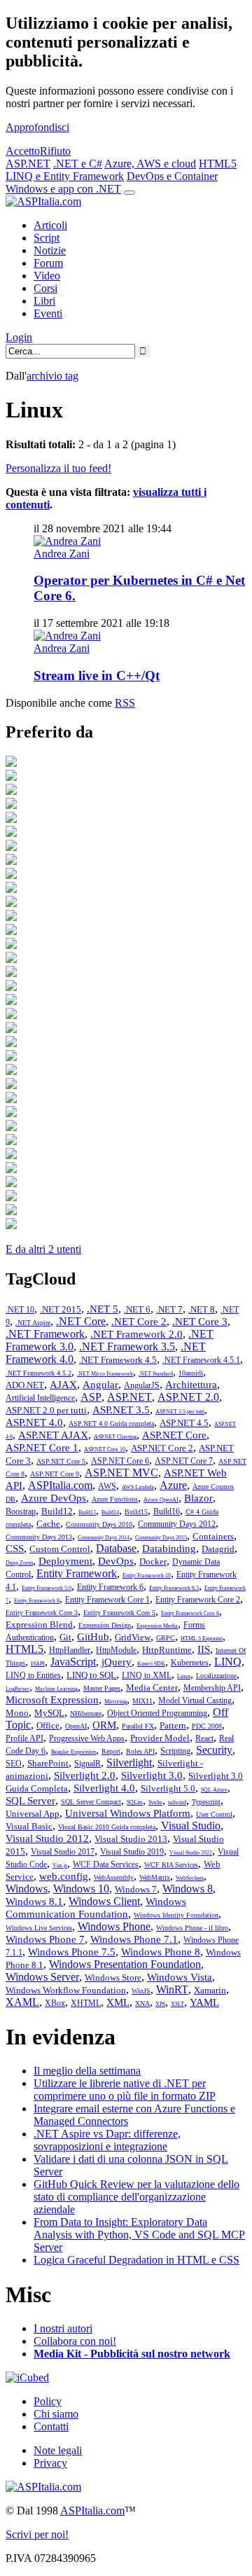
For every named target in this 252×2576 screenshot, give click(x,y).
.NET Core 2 (139, 1322)
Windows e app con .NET (63, 189)
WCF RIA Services (171, 1865)
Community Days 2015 (161, 1538)
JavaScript (73, 1662)
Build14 (110, 1512)
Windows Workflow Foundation (66, 1990)
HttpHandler (70, 1650)
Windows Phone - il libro (192, 1928)
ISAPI (38, 1664)
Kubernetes (190, 1663)
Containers (213, 1536)
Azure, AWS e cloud (150, 164)
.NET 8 (202, 1309)
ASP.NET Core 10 (105, 1449)
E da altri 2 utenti (43, 1249)
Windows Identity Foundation (176, 1915)
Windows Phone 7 (45, 1939)
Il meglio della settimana (87, 2071)
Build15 (136, 1512)
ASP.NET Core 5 (61, 1461)
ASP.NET (28, 164)
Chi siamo (56, 2414)
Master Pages (102, 1688)
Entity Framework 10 (147, 1576)
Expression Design (105, 1625)
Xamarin (210, 1990)
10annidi (191, 1373)
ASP (91, 1397)
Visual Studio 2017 (63, 1852)
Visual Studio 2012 (47, 1838)
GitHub (93, 1637)
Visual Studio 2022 (191, 1853)
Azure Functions (115, 1499)
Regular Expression (73, 1752)
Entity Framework (77, 1573)
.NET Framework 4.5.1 (201, 1360)
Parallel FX (138, 1726)
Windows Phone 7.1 (134, 1939)
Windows (27, 1889)
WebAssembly (114, 1877)
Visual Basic (29, 1826)
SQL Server (30, 1801)
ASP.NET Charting (115, 1437)
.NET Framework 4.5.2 (38, 1373)
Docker (153, 1561)
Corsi (45, 288)
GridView (133, 1637)
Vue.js (60, 1865)
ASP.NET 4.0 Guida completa (111, 1424)
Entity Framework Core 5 (119, 1613)
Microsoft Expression (52, 1700)
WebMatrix (155, 1877)
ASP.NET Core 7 (184, 1461)
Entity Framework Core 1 (107, 1600)
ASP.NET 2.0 (188, 1397)
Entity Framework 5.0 (47, 1588)
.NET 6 (137, 1309)
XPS (160, 2004)
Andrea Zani (62, 554)
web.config (64, 1876)
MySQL (49, 1713)
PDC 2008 (207, 1726)
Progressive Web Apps (87, 1738)
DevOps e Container (172, 176)
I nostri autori (63, 2328)
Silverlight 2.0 (85, 1775)
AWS (107, 1486)
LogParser (17, 1689)
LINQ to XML (147, 1675)
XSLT (177, 2004)
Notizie (50, 250)
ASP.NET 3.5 (121, 1410)
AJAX (63, 1385)
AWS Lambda (138, 1487)
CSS (15, 1549)
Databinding (169, 1549)
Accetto (23, 151)
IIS (204, 1649)
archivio (52, 376)
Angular (100, 1385)
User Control (214, 1814)
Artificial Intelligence (40, 1398)
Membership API (212, 1688)
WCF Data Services (106, 1864)
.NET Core (81, 1321)
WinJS (141, 1991)
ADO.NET (25, 1385)
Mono (17, 1713)
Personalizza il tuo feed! (58, 468)
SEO (14, 1764)
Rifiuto (55, 151)
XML (118, 2002)
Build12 (57, 1511)
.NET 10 (20, 1310)
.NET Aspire (33, 1323)
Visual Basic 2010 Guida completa (107, 1827)
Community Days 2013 (39, 1537)
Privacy (50, 2463)
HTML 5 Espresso (202, 1639)
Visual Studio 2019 (132, 1852)
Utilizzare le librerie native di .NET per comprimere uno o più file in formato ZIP (125, 2090)
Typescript (206, 1802)
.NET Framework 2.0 (136, 1334)
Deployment (65, 1561)
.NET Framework (45, 1334)
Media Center (152, 1688)
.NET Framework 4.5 (118, 1360)
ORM (104, 1725)
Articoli (50, 225)
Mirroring (115, 1702)
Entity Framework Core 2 (198, 1600)
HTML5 (218, 164)
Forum (48, 263)
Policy (48, 2401)
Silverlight (129, 1763)
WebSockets (190, 1878)
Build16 (167, 1511)
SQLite (135, 1802)
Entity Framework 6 (110, 1587)
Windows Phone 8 (161, 1952)
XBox (55, 2003)
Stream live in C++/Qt (97, 676)
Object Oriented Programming (157, 1713)
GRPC (166, 1638)
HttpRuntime (167, 1650)
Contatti (51, 2426)
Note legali (58, 2450)
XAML (22, 2002)
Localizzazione (216, 1676)
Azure (173, 1485)
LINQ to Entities (33, 1675)
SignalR (87, 1764)
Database (116, 1548)
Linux (184, 1676)
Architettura (191, 1385)
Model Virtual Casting (195, 1701)
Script (47, 238)
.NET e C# (78, 164)
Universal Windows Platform (128, 1813)
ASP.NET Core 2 (162, 1448)
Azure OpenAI (161, 1500)
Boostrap (21, 1511)
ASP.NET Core (174, 1435)
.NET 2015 (61, 1309)
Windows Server (42, 1977)
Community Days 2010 (99, 1524)
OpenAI (76, 1726)
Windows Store (113, 1978)
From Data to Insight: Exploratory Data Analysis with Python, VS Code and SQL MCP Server (139, 2235)
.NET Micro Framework (105, 1374)
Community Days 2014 (104, 1538)
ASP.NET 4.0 (34, 1422)
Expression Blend (39, 1625)
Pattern (173, 1725)
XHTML (86, 2003)
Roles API (140, 1751)
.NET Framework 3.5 (127, 1346)
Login (19, 337)
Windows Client (104, 1901)
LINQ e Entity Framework (65, 176)
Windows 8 (188, 1889)
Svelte (155, 1802)
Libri (44, 301)
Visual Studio (191, 1826)
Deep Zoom (19, 1563)
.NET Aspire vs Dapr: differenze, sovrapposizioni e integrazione (107, 2140)
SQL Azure (214, 1790)
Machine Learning (56, 1689)
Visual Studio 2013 (131, 1839)
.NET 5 (103, 1309)
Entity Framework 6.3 (174, 1588)
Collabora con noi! (75, 2341)
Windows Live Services (39, 1928)
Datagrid (218, 1549)
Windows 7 (136, 1889)
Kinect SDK (151, 1664)
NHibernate (86, 1713)
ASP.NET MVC (121, 1473)
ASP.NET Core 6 (120, 1461)
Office (48, 1725)
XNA (142, 2003)
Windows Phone (114, 1926)
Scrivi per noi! (37, 2534)
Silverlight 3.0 (152, 1775)
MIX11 (142, 1701)
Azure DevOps (54, 1498)
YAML (204, 2002)
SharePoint (48, 1763)
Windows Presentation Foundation (125, 1964)
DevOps (116, 1561)
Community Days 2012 (177, 1524)
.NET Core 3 (200, 1322)
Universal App (33, 1814)
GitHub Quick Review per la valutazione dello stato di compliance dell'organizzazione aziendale (136, 2197)
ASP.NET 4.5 (184, 1423)
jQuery (117, 1662)
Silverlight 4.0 (104, 1788)
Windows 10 (81, 1889)
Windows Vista (180, 1977)
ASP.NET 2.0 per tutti (46, 1410)
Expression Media (157, 1626)
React (204, 1738)
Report (111, 1751)
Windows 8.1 (34, 1902)
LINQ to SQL (91, 1675)
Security (214, 1750)
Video (47, 276)
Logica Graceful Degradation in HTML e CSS (136, 2260)
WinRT (172, 1989)
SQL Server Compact (91, 1802)
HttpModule (116, 1650)
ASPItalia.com (60, 1485)
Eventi (48, 313)
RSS (125, 703)
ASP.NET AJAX (53, 1435)
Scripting (175, 1751)
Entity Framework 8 (37, 1601)
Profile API (24, 1738)
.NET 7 (169, 1309)
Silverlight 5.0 (168, 1788)
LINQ (228, 1662)
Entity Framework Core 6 (190, 1613)
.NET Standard (156, 1374)
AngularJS (142, 1385)
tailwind (177, 1802)
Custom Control (60, 1549)
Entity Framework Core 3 (42, 1613)
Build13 (87, 1512)
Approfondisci (37, 127)
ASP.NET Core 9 (55, 1474)
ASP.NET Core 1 (42, 1448)
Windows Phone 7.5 (72, 1952)
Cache (48, 1524)
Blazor (198, 1498)
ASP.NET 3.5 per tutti (180, 1412)
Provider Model (160, 1738)
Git (65, 1637)
